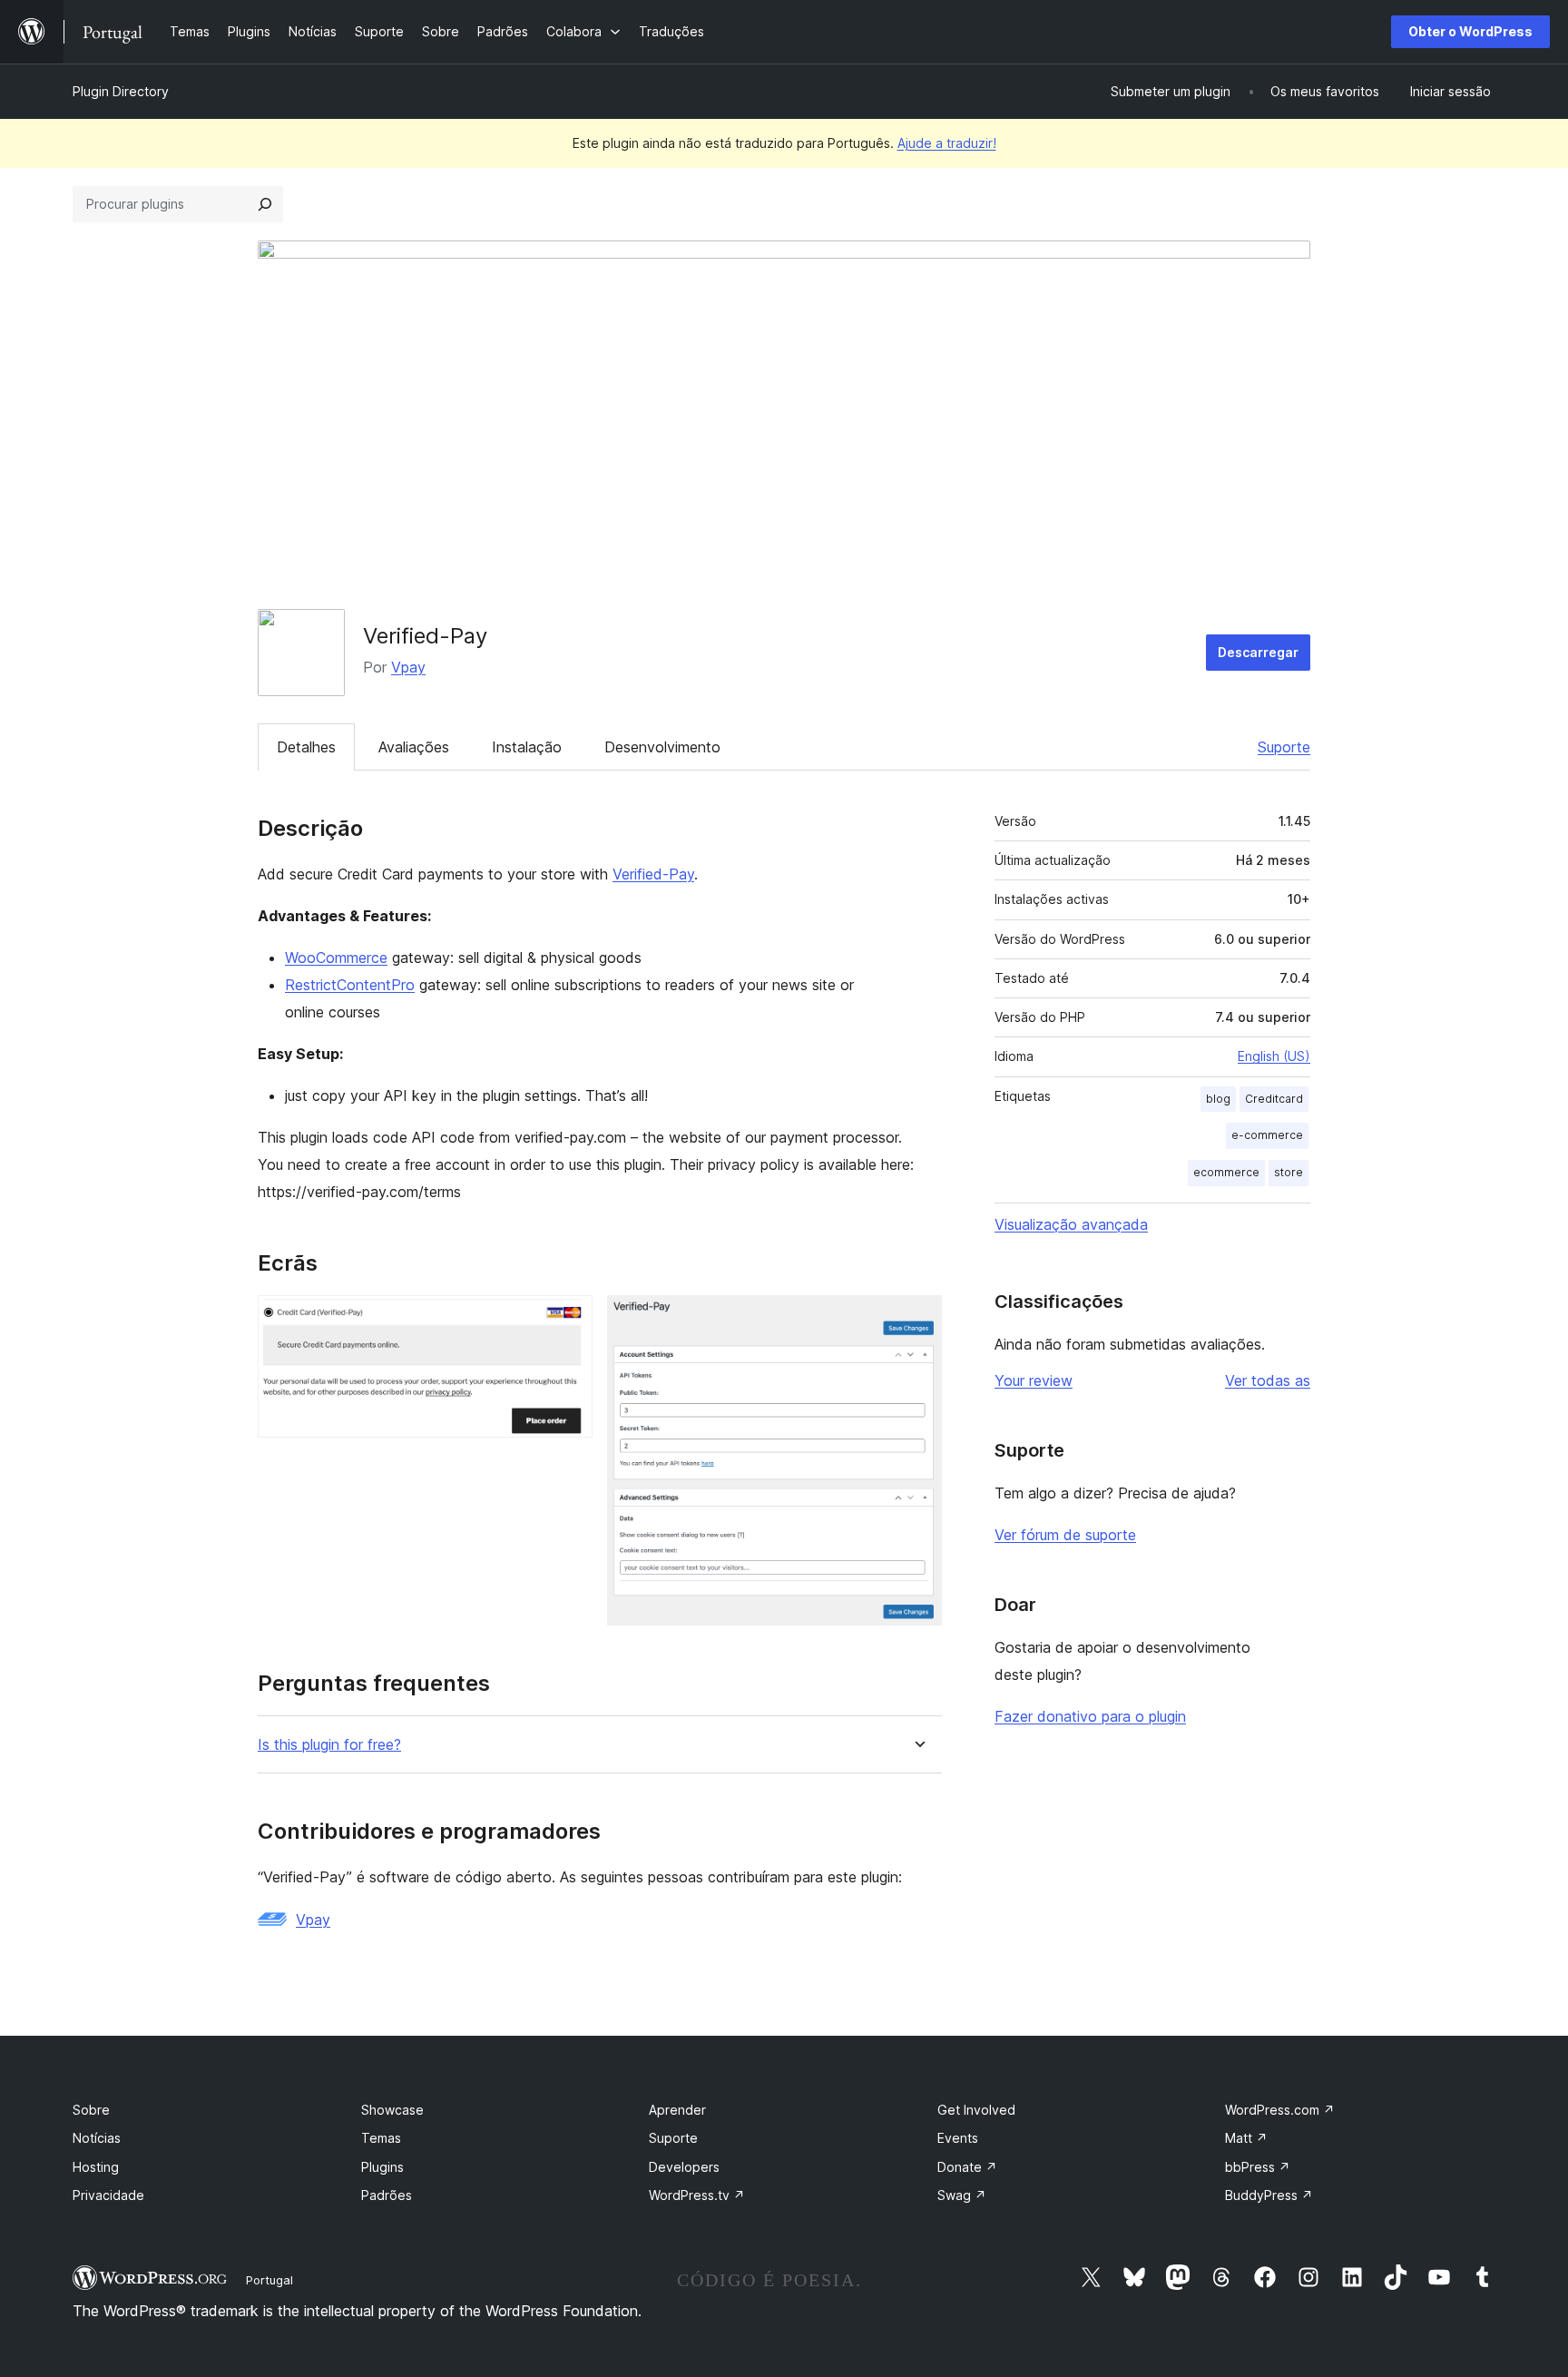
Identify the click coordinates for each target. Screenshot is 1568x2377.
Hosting (96, 2167)
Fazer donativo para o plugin (1090, 1716)
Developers (684, 2167)
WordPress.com (1280, 2110)
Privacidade (108, 2195)
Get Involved (976, 2110)
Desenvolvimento (662, 747)
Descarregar (1258, 652)
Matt (1246, 2138)
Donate (967, 2167)
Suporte (1284, 747)
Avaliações (414, 747)
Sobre (91, 2110)
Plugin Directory (121, 91)
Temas (381, 2138)
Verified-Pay (653, 874)
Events (958, 2138)
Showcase (392, 2110)
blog (1218, 1099)
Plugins (382, 2167)
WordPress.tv (697, 2195)
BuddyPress (1269, 2195)
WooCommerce (336, 958)
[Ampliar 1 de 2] (568, 1320)
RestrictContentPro (350, 985)
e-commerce (1267, 1135)
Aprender (677, 2110)
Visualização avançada (1071, 1224)
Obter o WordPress (1470, 31)
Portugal (269, 2280)
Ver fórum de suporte (1065, 1535)
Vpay (408, 667)
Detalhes (306, 747)
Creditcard (1274, 1099)
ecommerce (1226, 1172)
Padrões (387, 2195)
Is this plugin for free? (329, 1745)
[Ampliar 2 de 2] (917, 1320)
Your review (1034, 1380)
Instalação (527, 747)
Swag (962, 2195)
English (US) (1274, 1056)
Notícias (97, 2138)
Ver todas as (1268, 1380)
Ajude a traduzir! (947, 143)
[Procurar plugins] (265, 204)
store (1289, 1172)
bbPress (1258, 2167)
